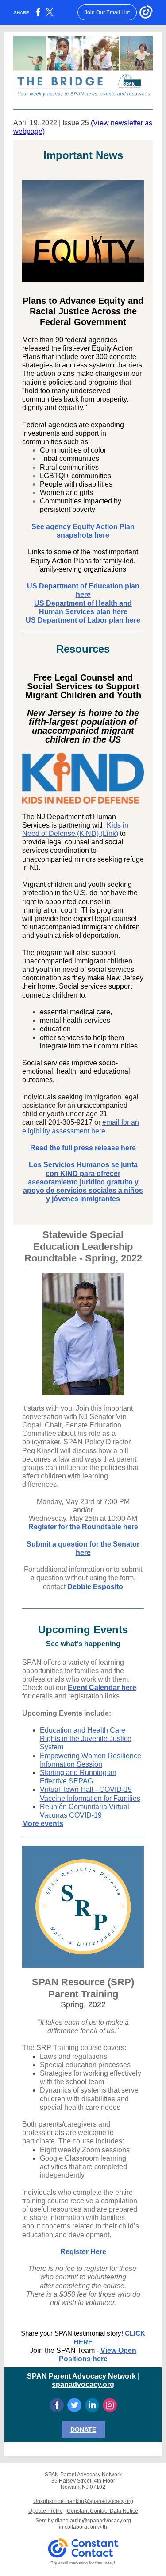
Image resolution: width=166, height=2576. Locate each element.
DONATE (83, 2429)
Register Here (83, 2252)
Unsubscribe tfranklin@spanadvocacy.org (83, 2501)
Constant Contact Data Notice (102, 2511)
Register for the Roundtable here (83, 1527)
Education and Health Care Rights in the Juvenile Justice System (86, 1739)
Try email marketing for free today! (83, 2563)
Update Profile (46, 2511)
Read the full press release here (83, 1148)
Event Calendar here (102, 1688)
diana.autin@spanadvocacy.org (93, 2521)
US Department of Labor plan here (83, 620)
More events (43, 1824)
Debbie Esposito (95, 1587)
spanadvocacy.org (83, 2385)
